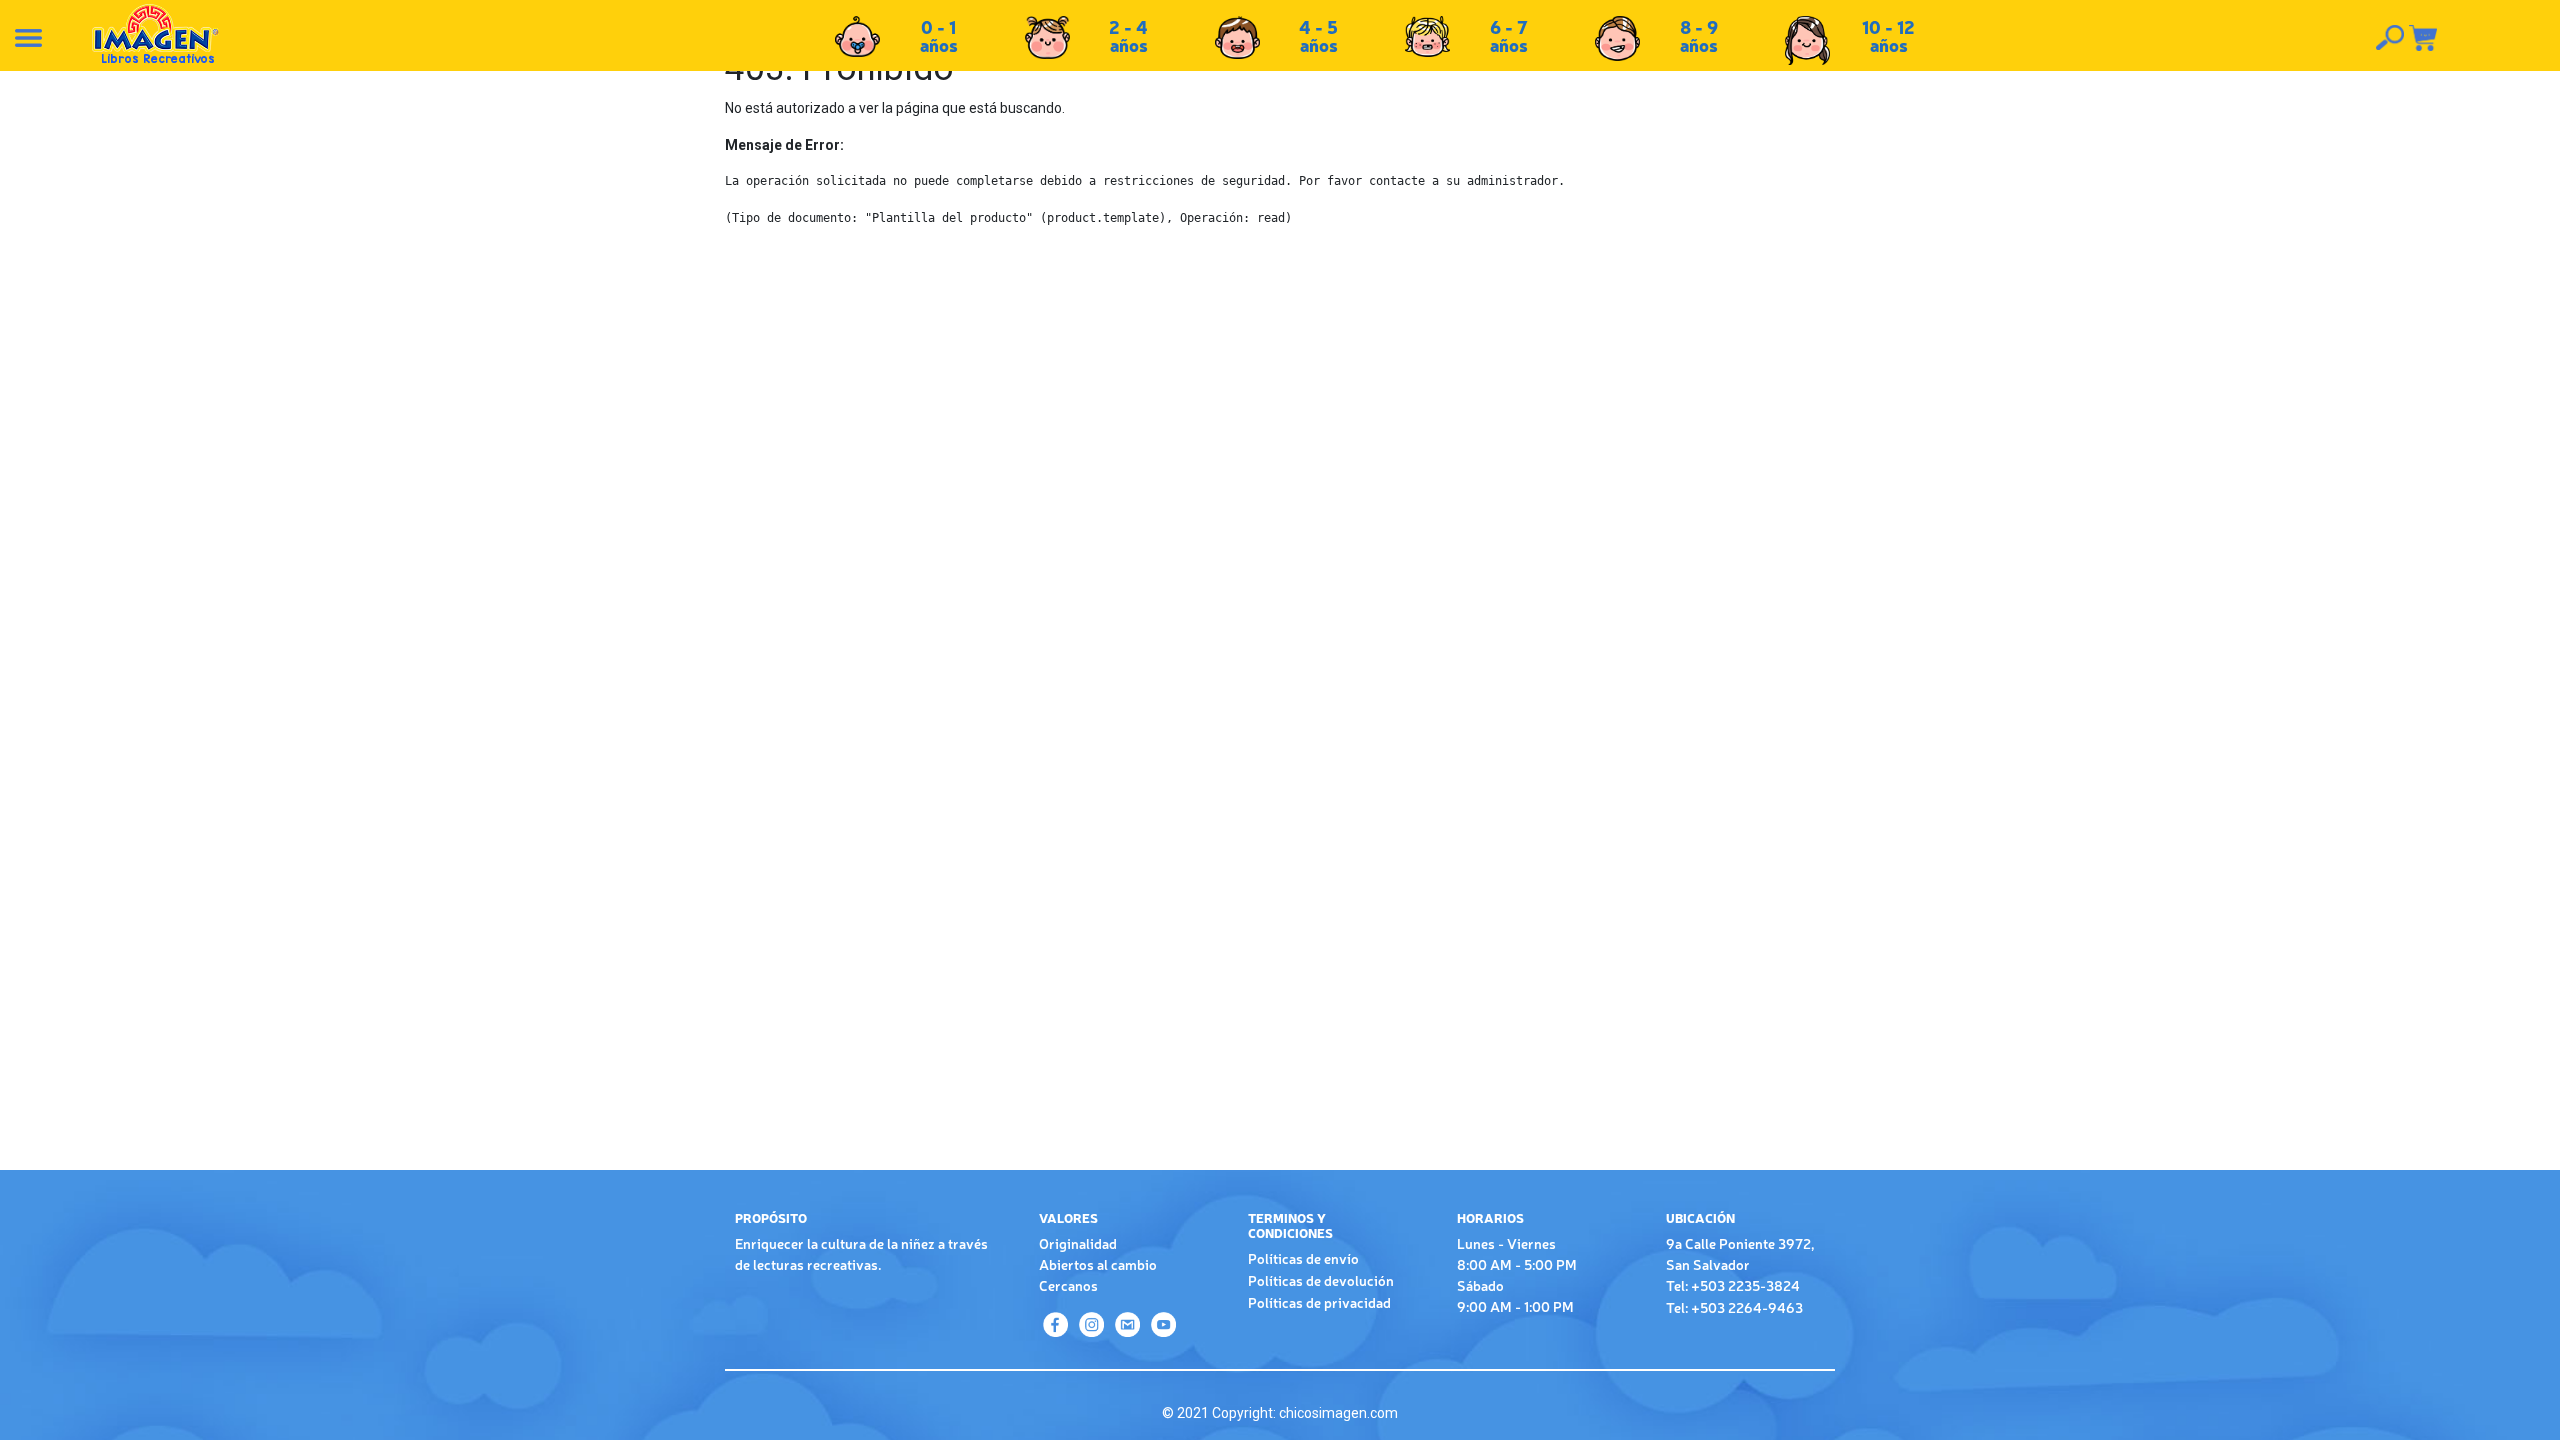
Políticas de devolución (1321, 1280)
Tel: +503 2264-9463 (1734, 1307)
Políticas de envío (1303, 1258)
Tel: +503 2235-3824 (1733, 1285)
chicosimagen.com (1338, 1413)
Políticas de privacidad (1319, 1302)
